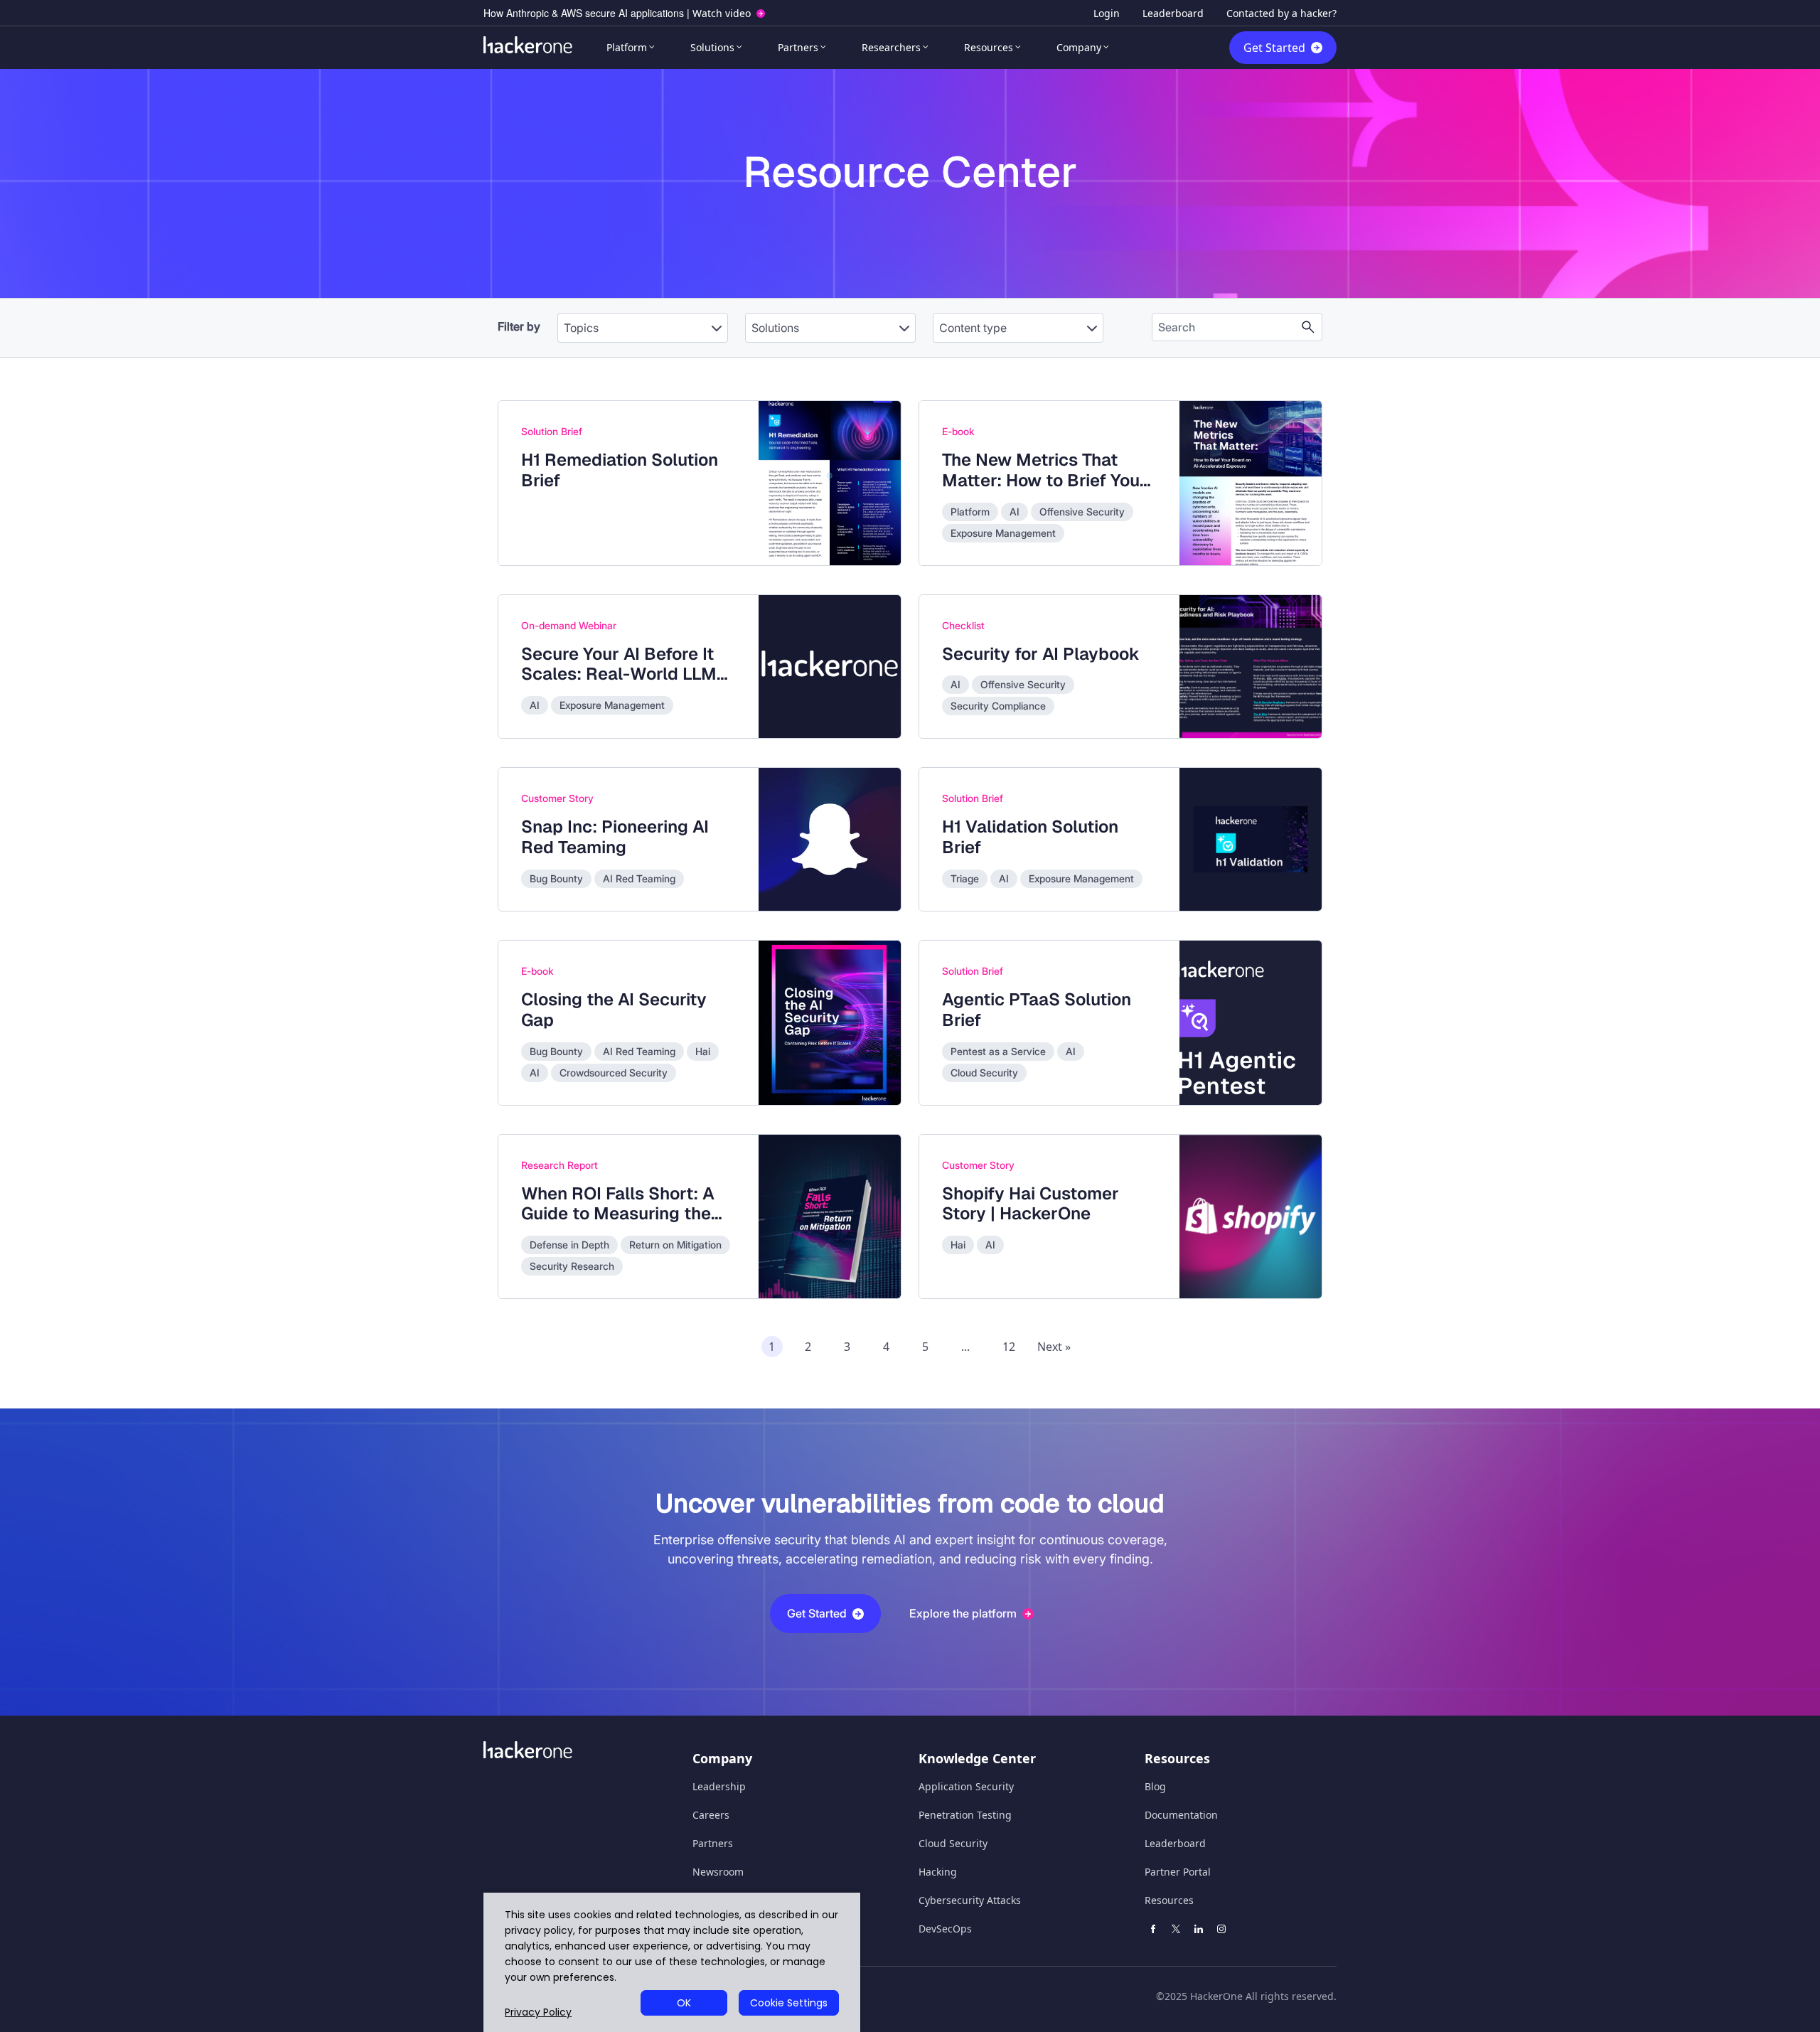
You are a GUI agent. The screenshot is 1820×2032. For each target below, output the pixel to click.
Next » (1054, 1347)
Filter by (519, 326)
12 (1009, 1347)
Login (1107, 13)
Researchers (891, 47)
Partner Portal (1178, 1872)
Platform (627, 47)
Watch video (722, 13)
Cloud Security (953, 1843)
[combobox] (643, 321)
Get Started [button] (817, 1613)
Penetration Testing (965, 1815)
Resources (989, 47)
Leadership (719, 1786)
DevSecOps (945, 1929)
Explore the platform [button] (963, 1613)
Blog (1155, 1786)
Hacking (938, 1872)
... (965, 1347)
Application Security (966, 1786)
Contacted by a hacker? (1281, 13)
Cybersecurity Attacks (970, 1900)
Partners (798, 47)
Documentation (1181, 1815)
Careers (711, 1815)
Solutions (712, 47)
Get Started (1274, 48)
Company (1079, 47)
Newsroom (718, 1872)
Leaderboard (1173, 13)
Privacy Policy (538, 2012)
